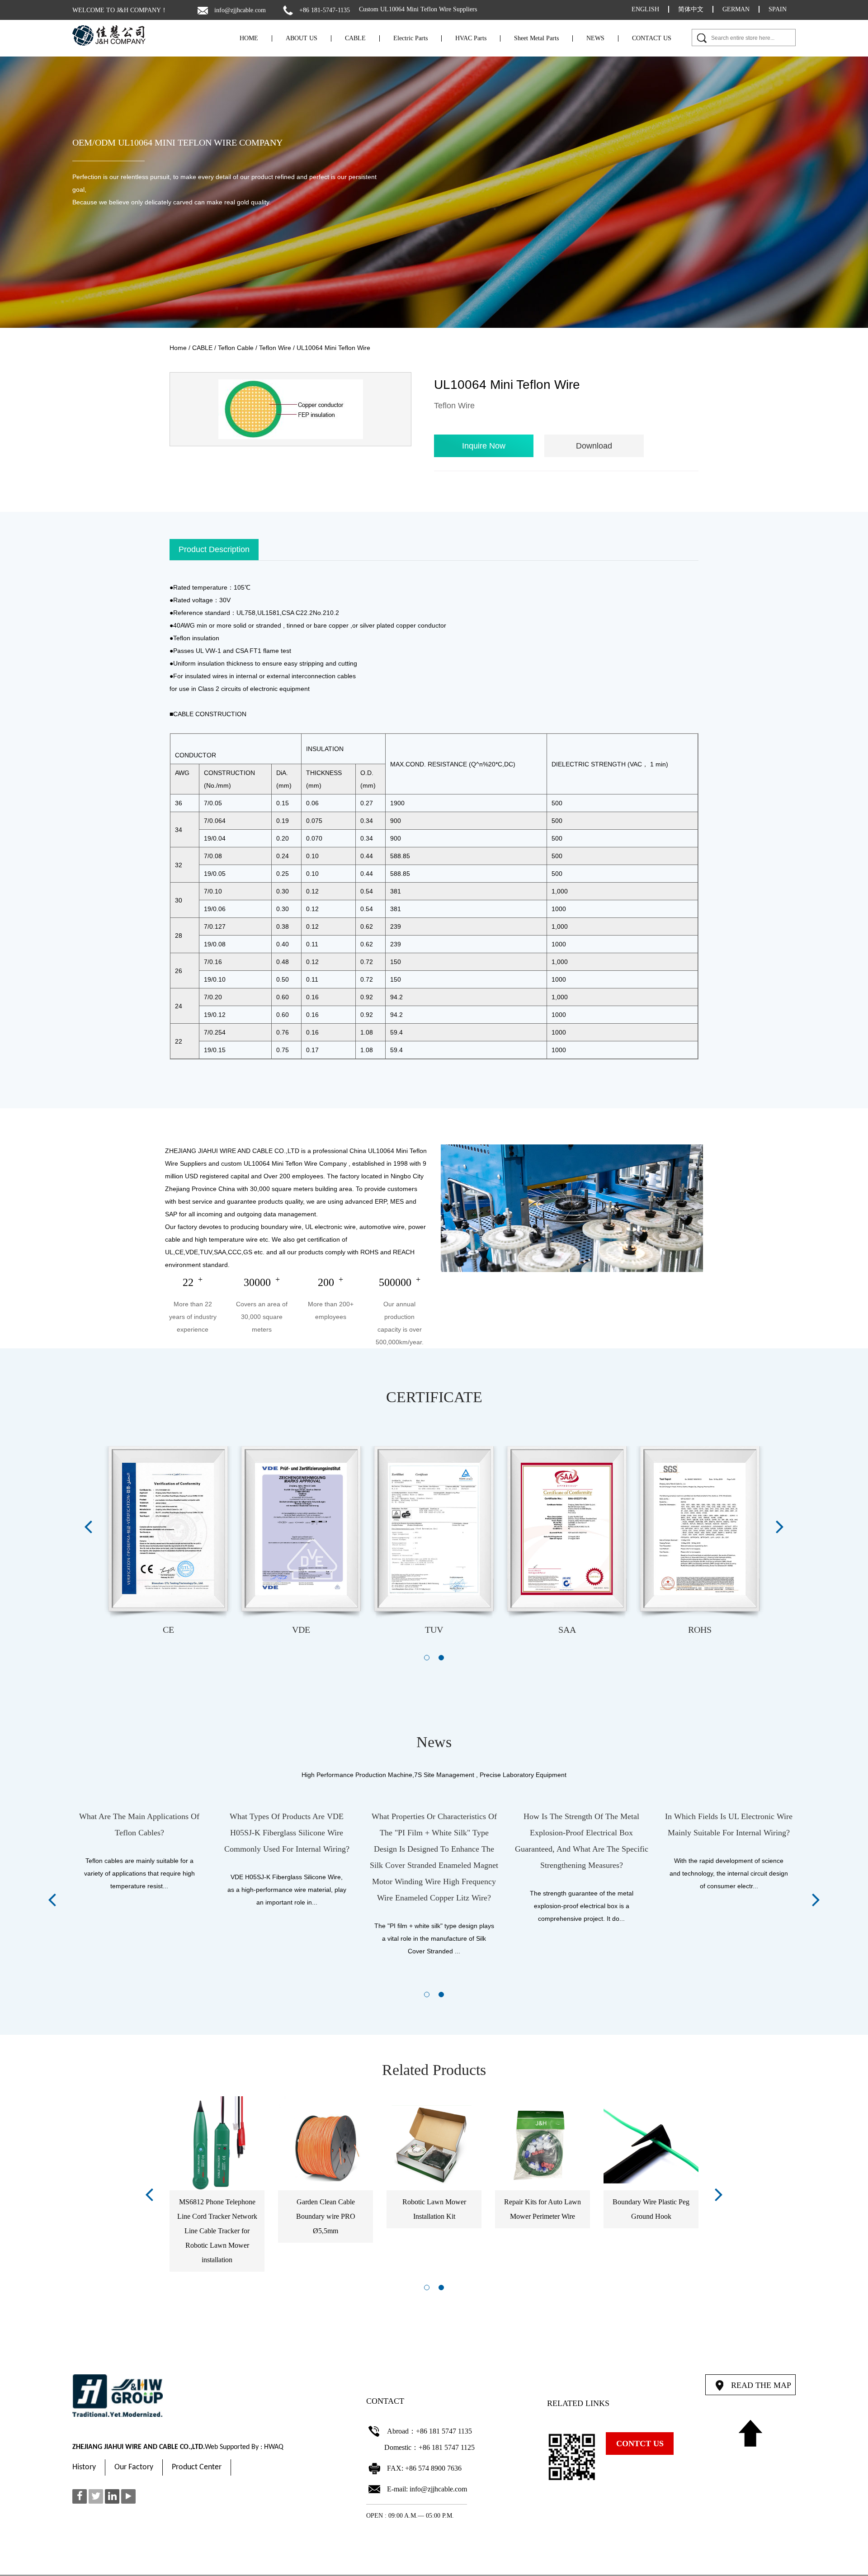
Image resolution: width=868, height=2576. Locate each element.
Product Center (197, 2467)
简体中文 (691, 9)
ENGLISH (645, 9)
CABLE (355, 38)
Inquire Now (484, 446)
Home (178, 348)
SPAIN (778, 9)
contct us (640, 2444)
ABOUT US (302, 38)
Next (780, 1526)
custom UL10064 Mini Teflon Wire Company (284, 1163)
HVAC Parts (471, 38)
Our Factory (134, 2467)
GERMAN (736, 9)
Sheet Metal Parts (536, 38)
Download (594, 446)
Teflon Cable (236, 348)
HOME (249, 38)
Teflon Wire (275, 348)
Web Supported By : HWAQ (244, 2447)
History (84, 2467)
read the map (761, 2385)
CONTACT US (652, 38)
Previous (88, 1526)
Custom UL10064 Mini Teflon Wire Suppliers (418, 9)
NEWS (595, 38)
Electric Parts (410, 38)
